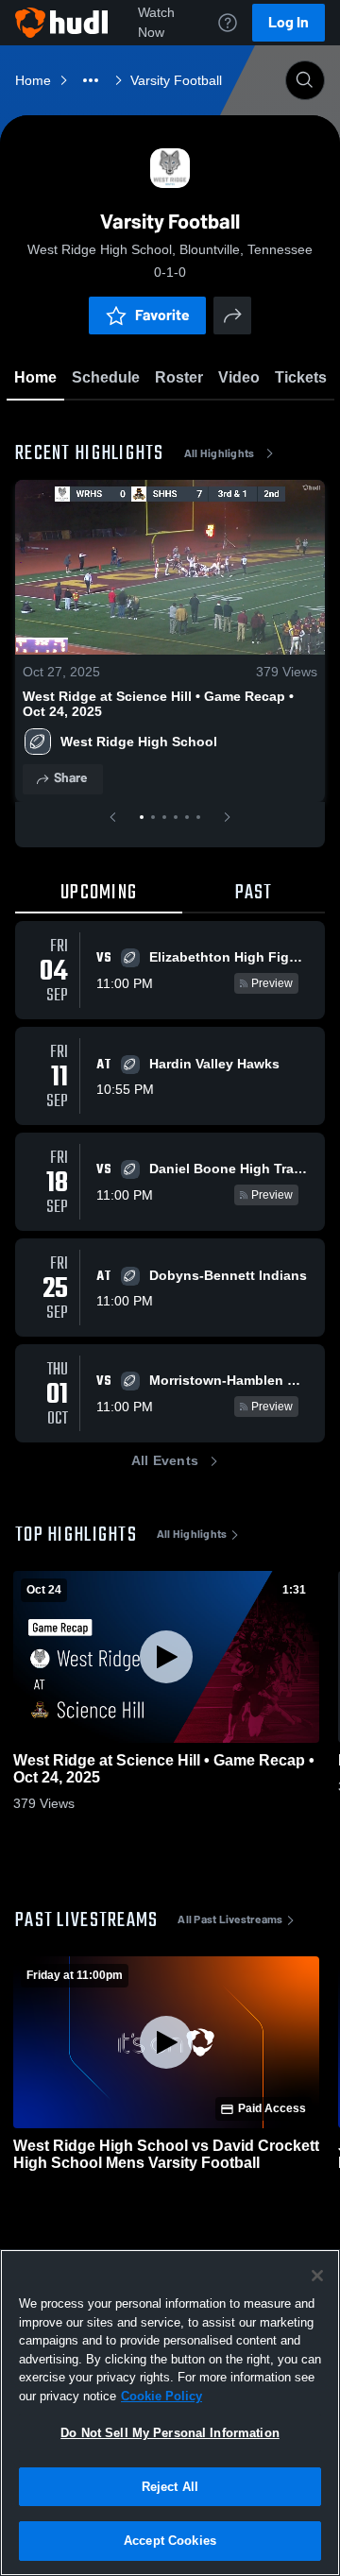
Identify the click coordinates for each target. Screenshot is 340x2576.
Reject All (170, 2487)
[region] (170, 2413)
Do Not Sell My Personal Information (170, 2433)
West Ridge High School (139, 742)
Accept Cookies (170, 2541)
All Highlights (220, 453)
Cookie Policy (161, 2396)
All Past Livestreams (230, 1919)
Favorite (162, 315)
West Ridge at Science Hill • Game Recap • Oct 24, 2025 (158, 704)
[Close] (317, 2276)
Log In (289, 22)
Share (70, 778)
